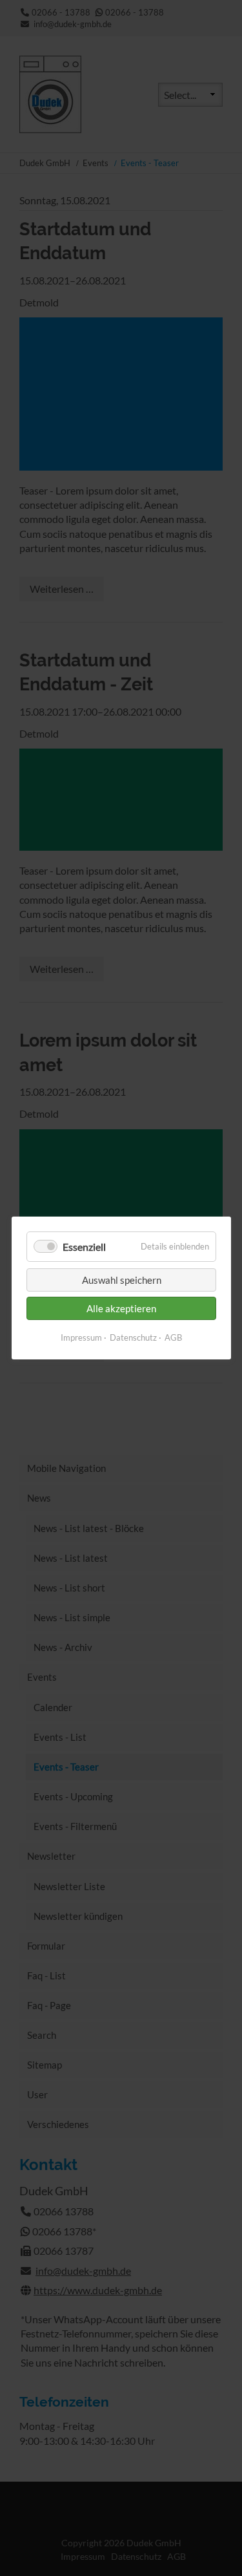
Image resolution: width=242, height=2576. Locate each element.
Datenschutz (133, 1337)
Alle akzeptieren (121, 1308)
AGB (173, 1337)
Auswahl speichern (121, 1280)
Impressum (81, 1337)
